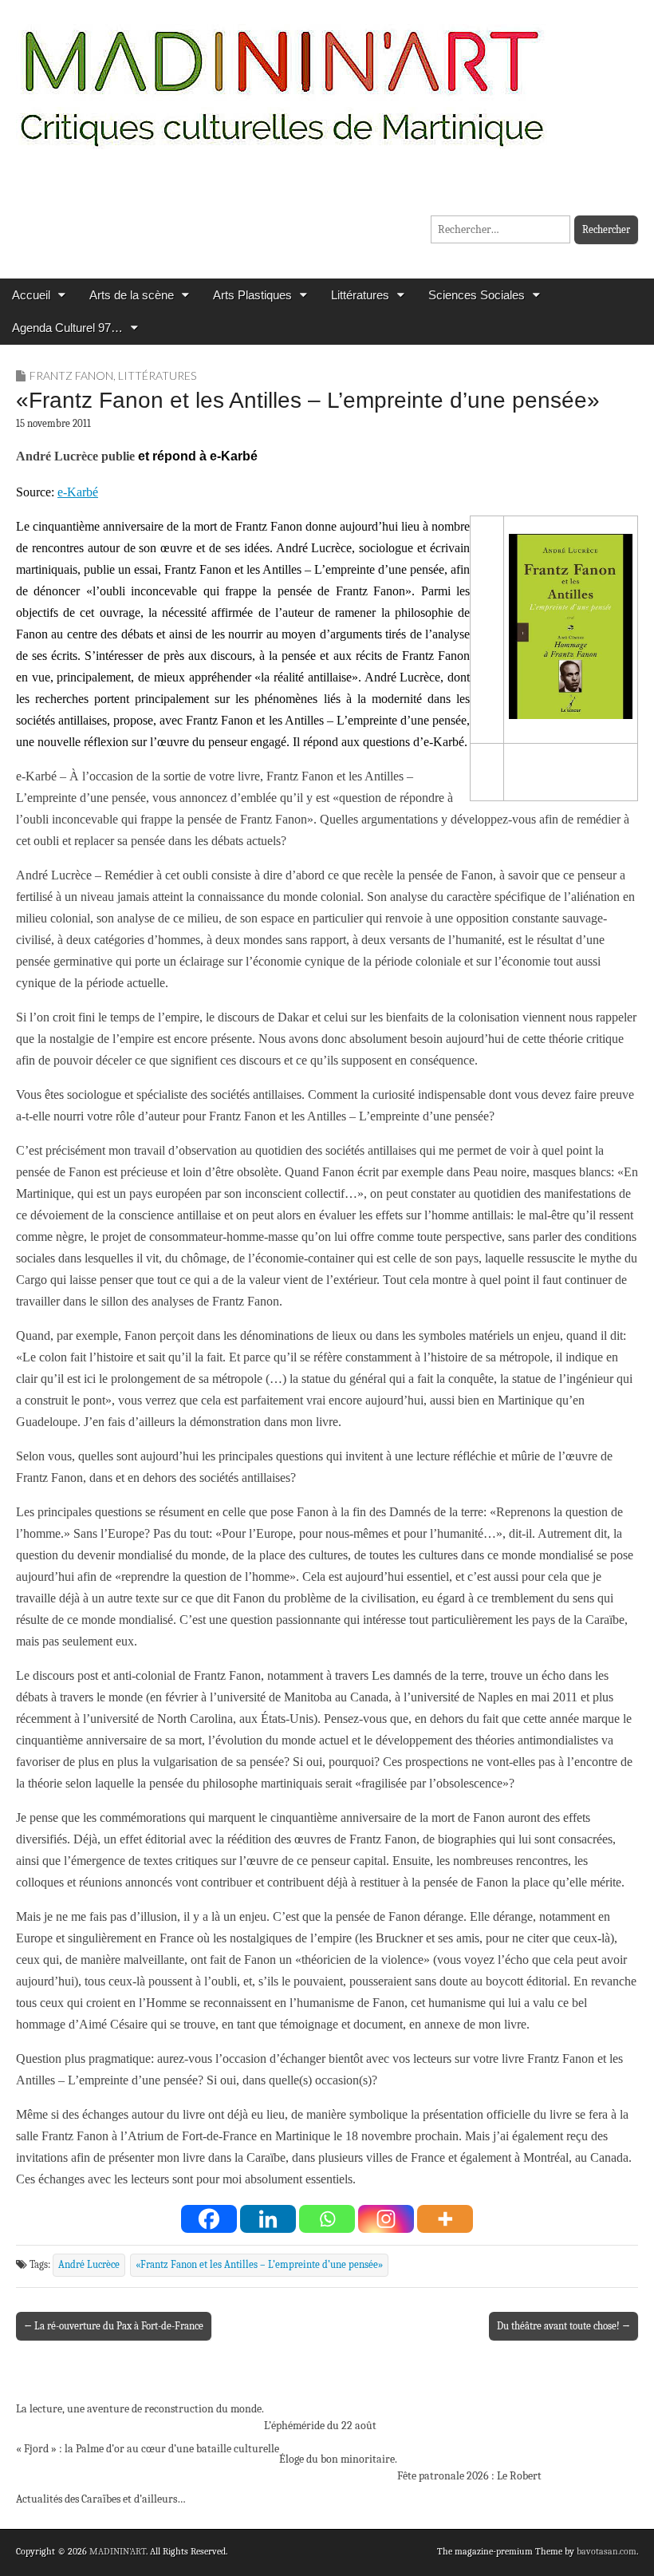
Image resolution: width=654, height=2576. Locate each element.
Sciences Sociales (477, 295)
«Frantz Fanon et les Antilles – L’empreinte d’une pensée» (259, 2265)
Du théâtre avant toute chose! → (563, 2326)
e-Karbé (78, 492)
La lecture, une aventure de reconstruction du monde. (140, 2409)
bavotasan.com (607, 2551)
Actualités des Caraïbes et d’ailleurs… (101, 2499)
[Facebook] (209, 2219)
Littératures (360, 295)
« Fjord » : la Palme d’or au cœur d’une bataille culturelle (148, 2449)
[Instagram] (386, 2219)
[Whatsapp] (327, 2219)
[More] (445, 2219)
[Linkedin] (268, 2219)
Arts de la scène (132, 295)
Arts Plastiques (252, 295)
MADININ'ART (118, 2551)
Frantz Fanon (71, 375)
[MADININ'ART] (282, 78)
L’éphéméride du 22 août (320, 2426)
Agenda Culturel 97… (67, 328)
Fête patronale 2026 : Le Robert (469, 2476)
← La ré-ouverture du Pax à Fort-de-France (114, 2326)
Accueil (31, 295)
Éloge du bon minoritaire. (338, 2459)
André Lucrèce (89, 2265)
